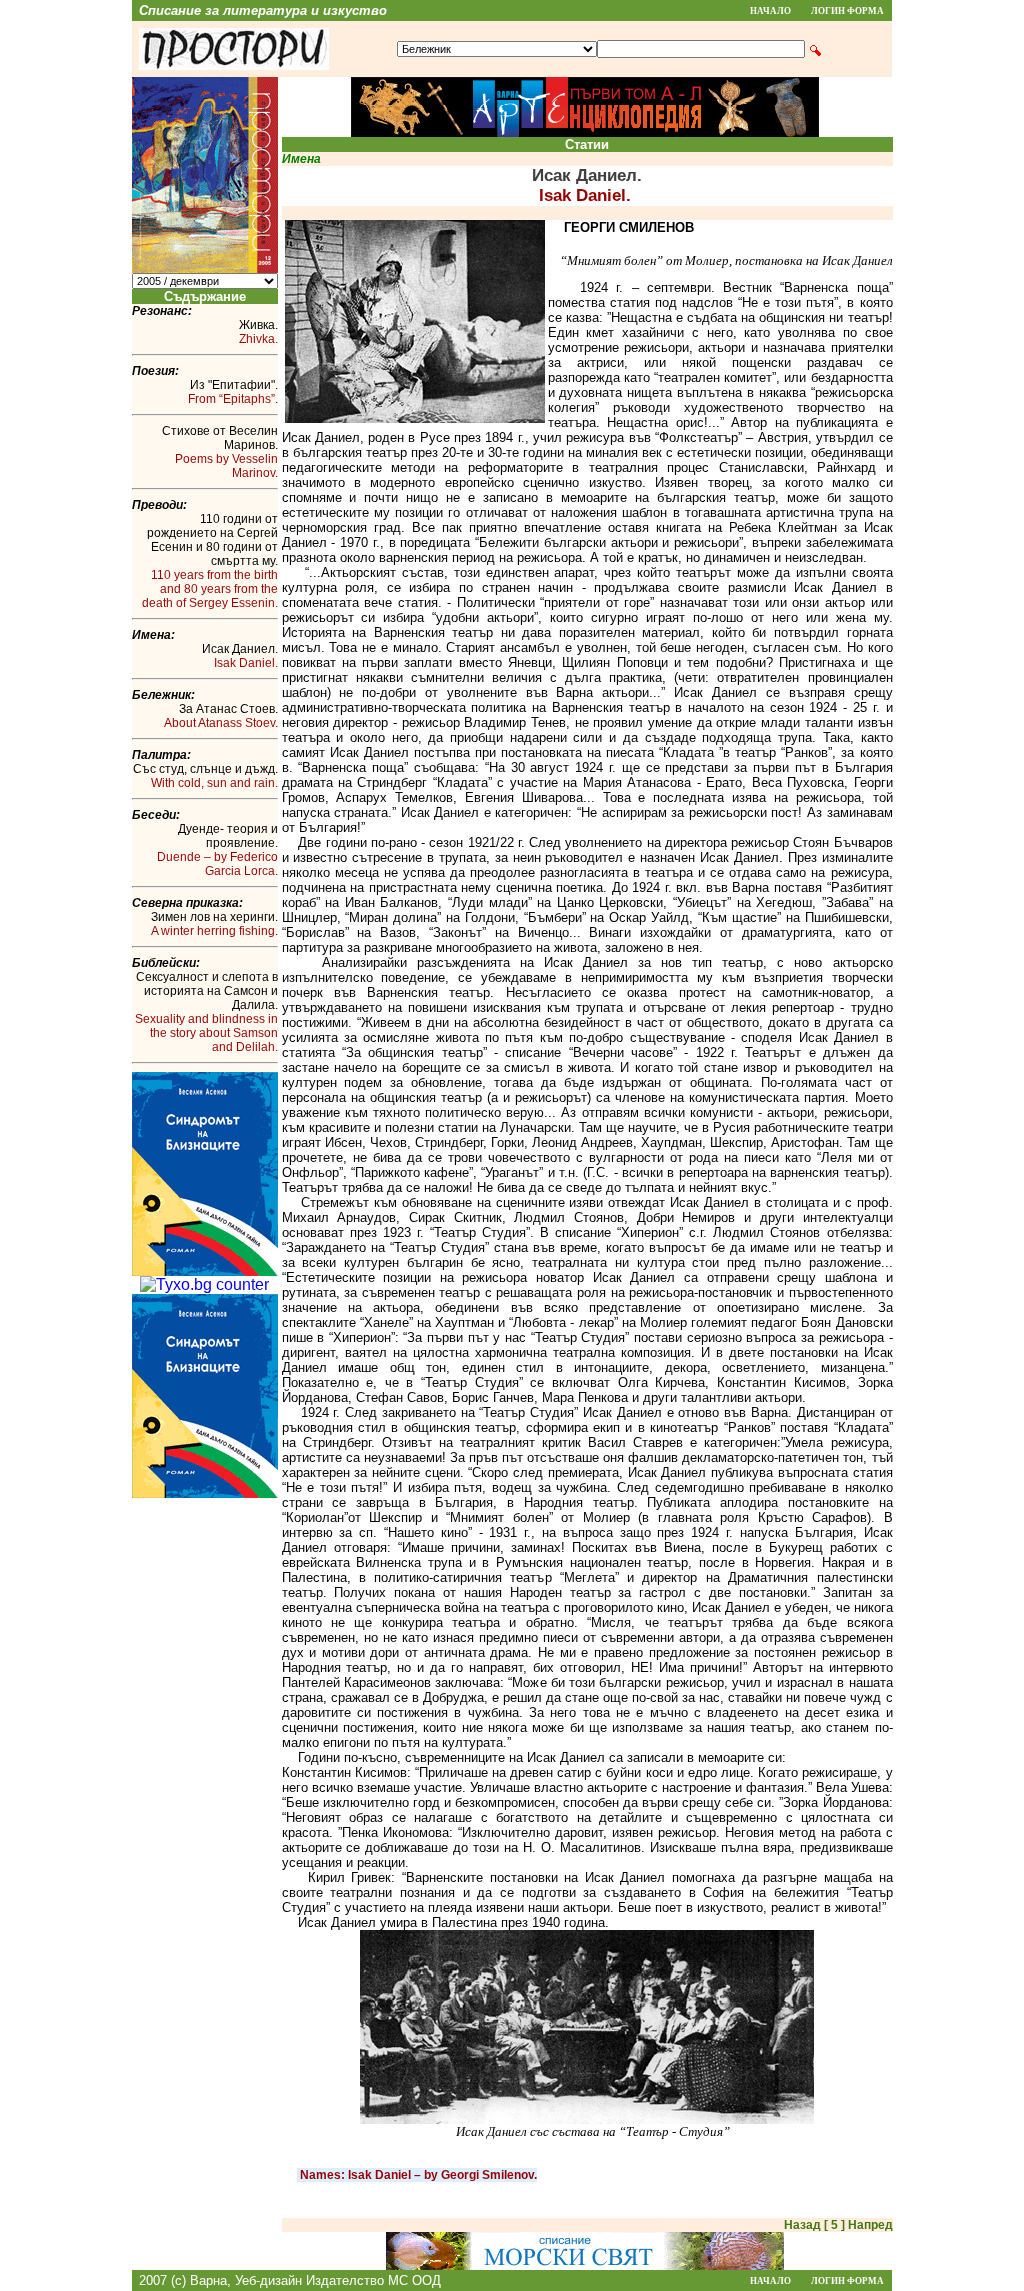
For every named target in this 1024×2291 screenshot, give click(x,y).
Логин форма (847, 11)
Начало (770, 11)
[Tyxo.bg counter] (204, 1284)
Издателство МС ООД (373, 2280)
